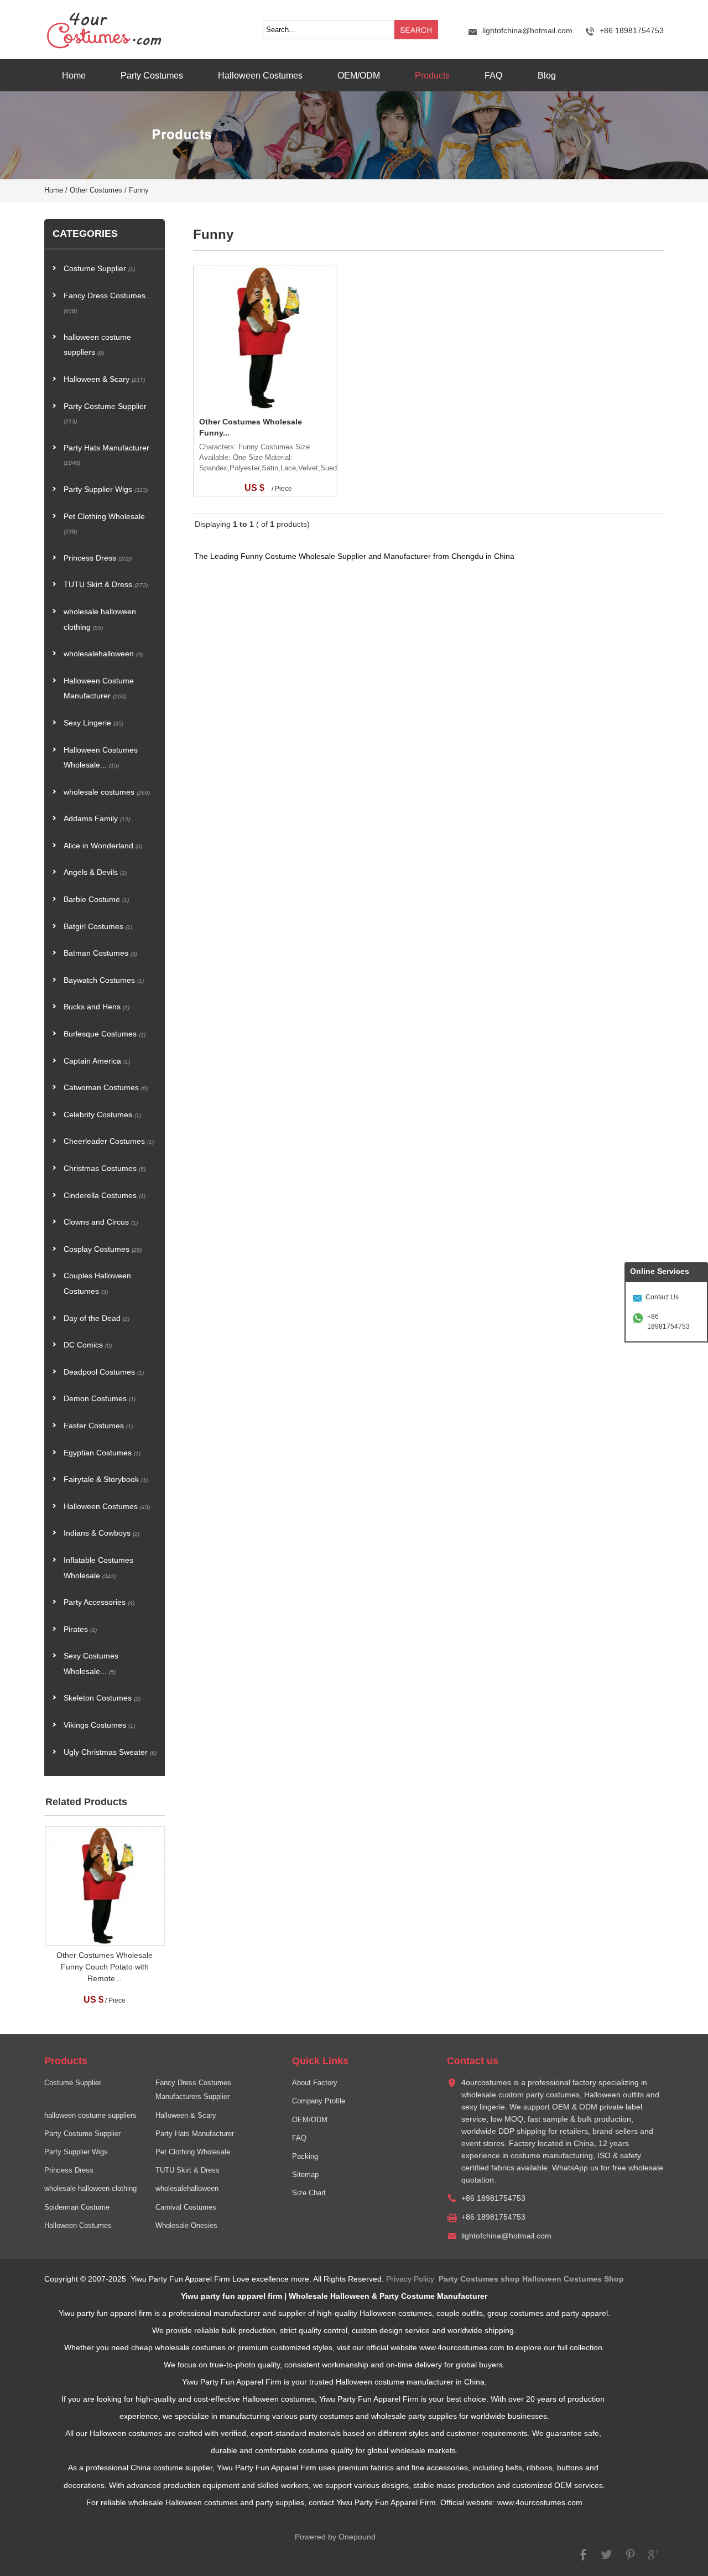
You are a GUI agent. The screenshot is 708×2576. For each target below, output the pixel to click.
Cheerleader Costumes (109, 1141)
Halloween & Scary (104, 379)
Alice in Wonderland (103, 846)
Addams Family (97, 819)
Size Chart (309, 2193)
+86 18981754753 (668, 1321)
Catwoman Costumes (106, 1088)
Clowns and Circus (101, 1222)
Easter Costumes (98, 1426)
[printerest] (630, 2560)
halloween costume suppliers (97, 345)
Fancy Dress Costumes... (108, 303)
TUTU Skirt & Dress (106, 585)
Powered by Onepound (335, 2537)
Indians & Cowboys (101, 1533)
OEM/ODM (359, 75)
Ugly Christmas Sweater (110, 1752)
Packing (305, 2157)
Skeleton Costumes (102, 1698)
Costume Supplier (99, 269)
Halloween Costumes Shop (573, 2279)
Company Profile (319, 2101)
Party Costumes (152, 75)
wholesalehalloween (103, 654)
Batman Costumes (100, 953)
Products (432, 75)
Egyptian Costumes (102, 1453)
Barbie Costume (96, 900)
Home (74, 75)
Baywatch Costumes (104, 980)
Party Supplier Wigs (106, 489)
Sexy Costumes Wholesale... (91, 1664)
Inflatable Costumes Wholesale (98, 1568)
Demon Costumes (100, 1399)
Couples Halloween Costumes (97, 1284)
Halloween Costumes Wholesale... (101, 758)
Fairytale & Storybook (106, 1479)
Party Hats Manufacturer (106, 455)
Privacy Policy (410, 2279)
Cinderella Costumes (105, 1196)
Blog (547, 75)
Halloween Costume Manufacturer (99, 689)
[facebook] (584, 2560)
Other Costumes (96, 190)
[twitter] (607, 2560)
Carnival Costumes (186, 2207)
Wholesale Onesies (186, 2226)
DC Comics (88, 1345)
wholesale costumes (107, 792)
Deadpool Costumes (104, 1372)
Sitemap (305, 2175)
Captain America (97, 1061)
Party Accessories (99, 1602)
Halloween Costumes (260, 75)
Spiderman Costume (77, 2207)
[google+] (653, 2560)
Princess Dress (98, 558)
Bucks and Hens (97, 1007)
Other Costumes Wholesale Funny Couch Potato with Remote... (105, 1967)
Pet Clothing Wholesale (104, 524)
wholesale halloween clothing (100, 620)
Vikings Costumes (99, 1725)
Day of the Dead (97, 1318)
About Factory (315, 2083)
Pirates (80, 1629)
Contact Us (662, 1297)
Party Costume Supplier (105, 414)
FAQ (493, 75)
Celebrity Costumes (102, 1115)
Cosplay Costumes (103, 1249)
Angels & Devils (95, 872)
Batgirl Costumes (98, 927)
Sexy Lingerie (93, 723)
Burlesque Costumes (105, 1034)
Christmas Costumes (105, 1168)
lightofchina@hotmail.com (527, 31)
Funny (139, 190)
